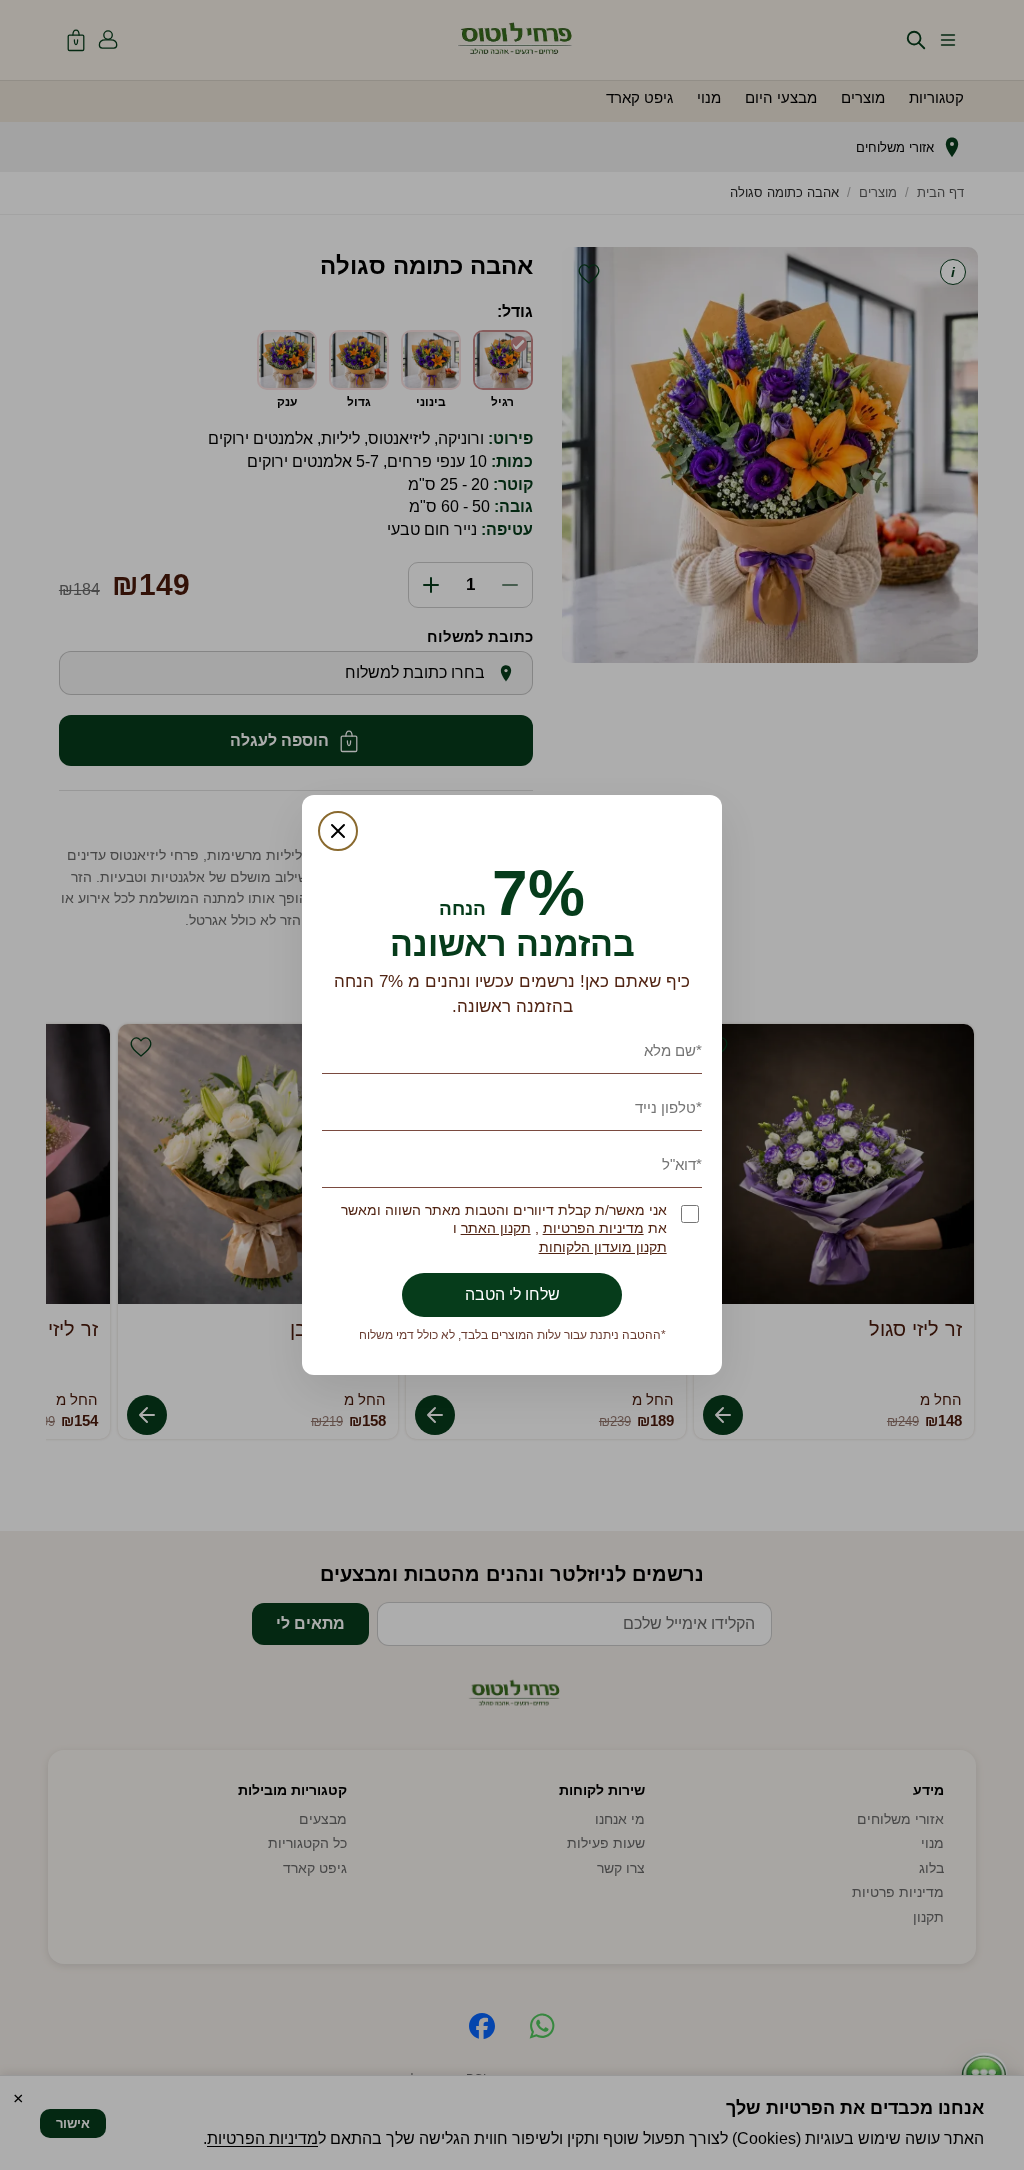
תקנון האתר (496, 1228)
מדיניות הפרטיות (593, 1228)
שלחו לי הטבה (512, 1294)
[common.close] (338, 831)
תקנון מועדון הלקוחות (603, 1247)
